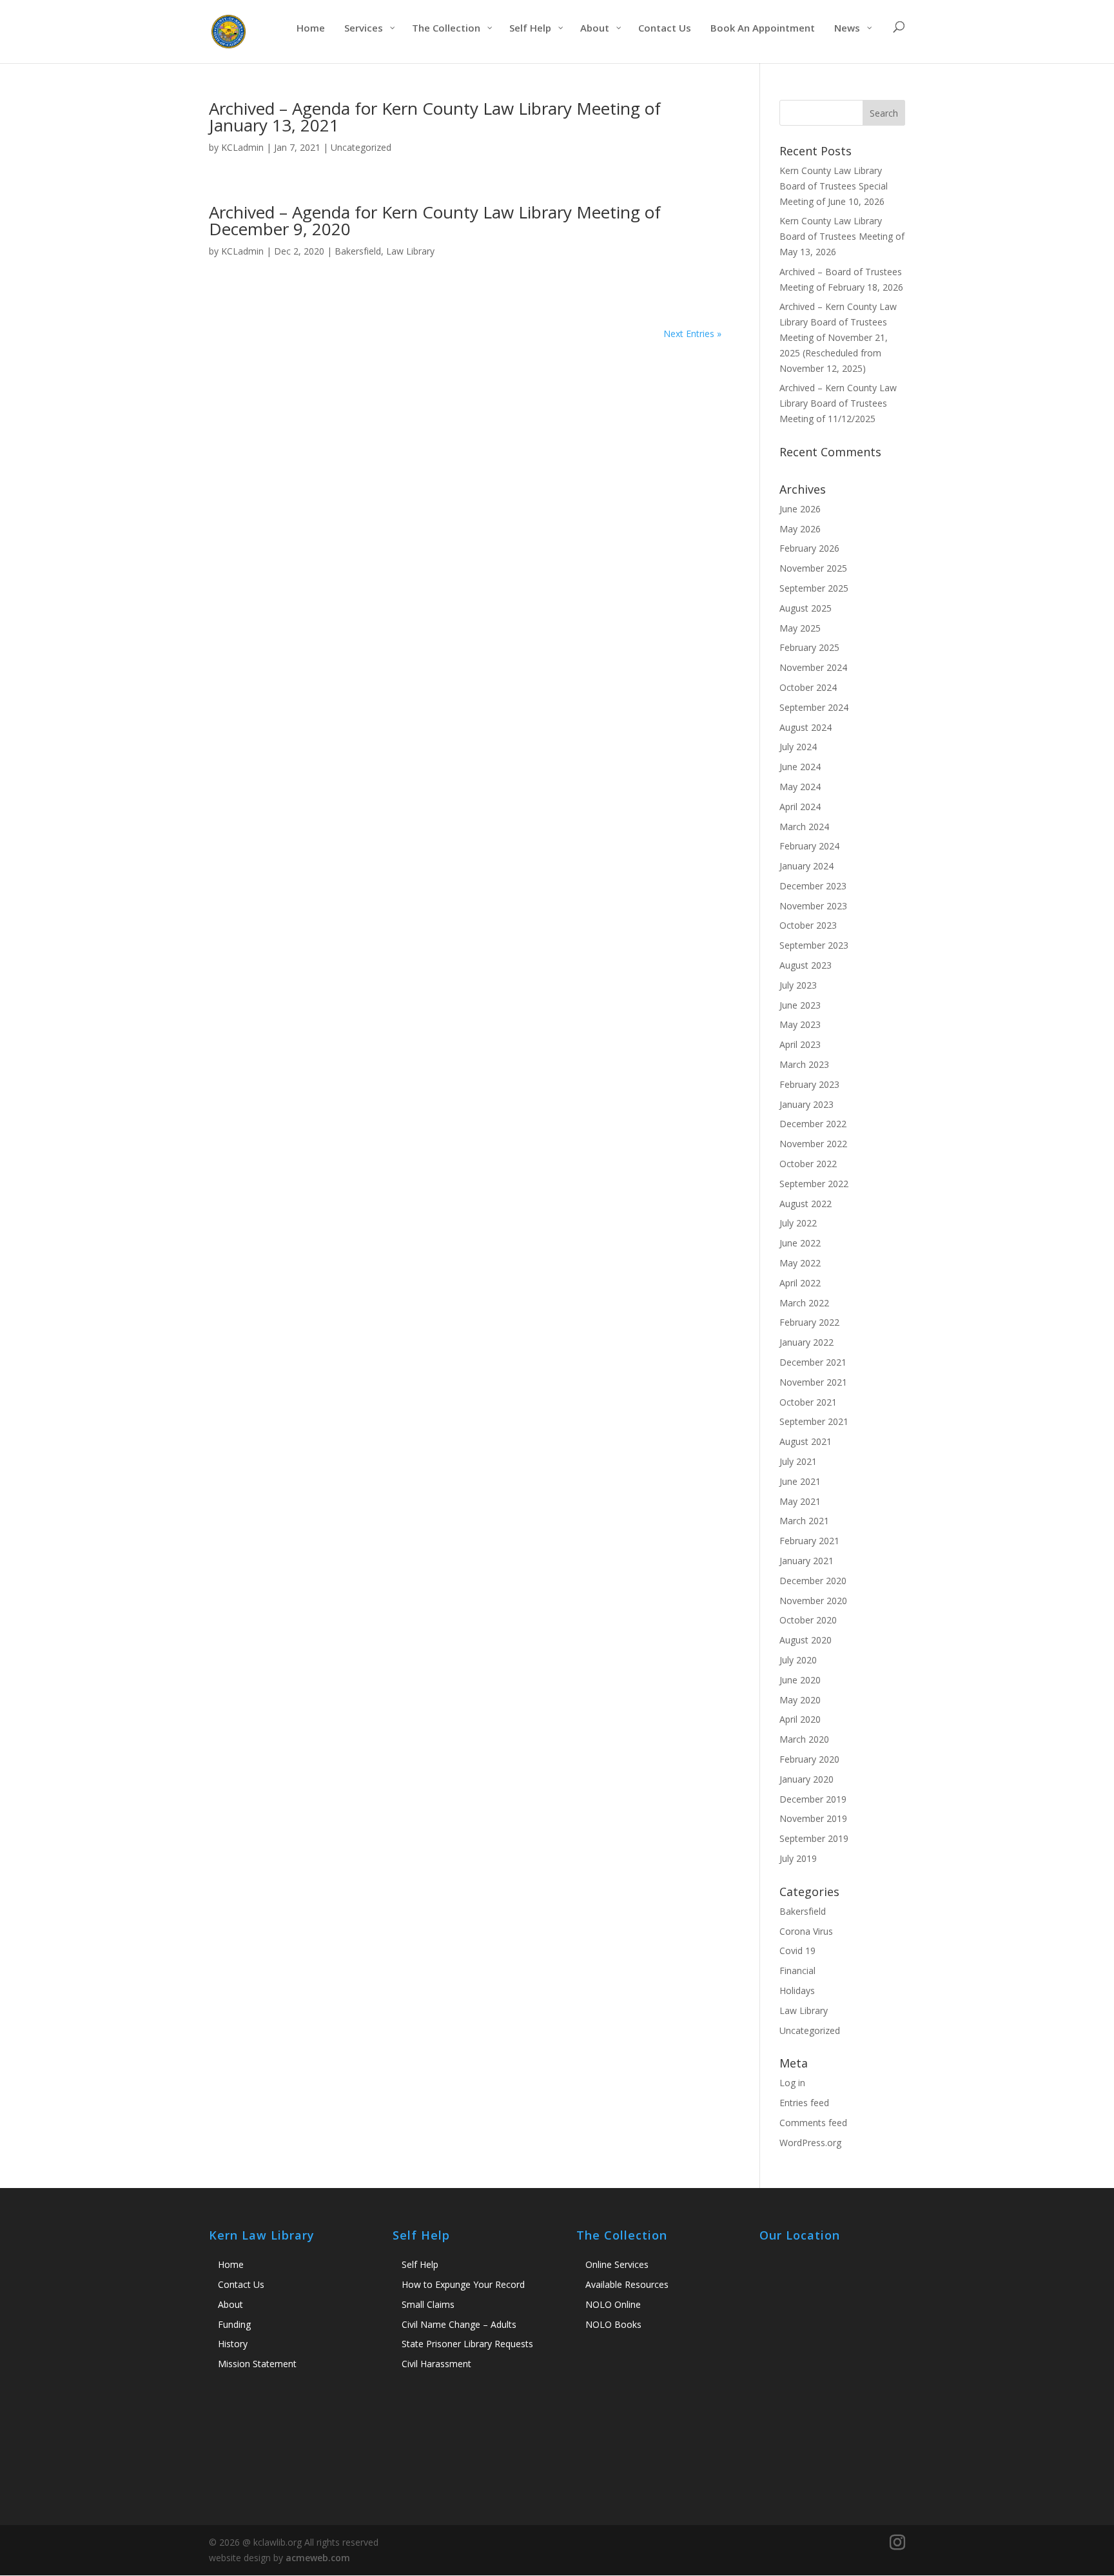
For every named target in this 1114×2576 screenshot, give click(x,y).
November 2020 (813, 1601)
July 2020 (798, 1660)
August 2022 (806, 1204)
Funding (234, 2324)
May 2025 (800, 628)
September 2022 (814, 1184)
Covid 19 (797, 1951)
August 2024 (806, 727)
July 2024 (798, 747)
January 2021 (806, 1561)
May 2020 (800, 1700)
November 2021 (813, 1382)
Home (231, 2264)
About (230, 2304)
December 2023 (813, 886)
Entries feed (804, 2103)
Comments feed (813, 2123)
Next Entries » (692, 334)
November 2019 (813, 1818)
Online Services (617, 2264)
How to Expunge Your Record (463, 2284)
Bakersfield (358, 251)
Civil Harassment (436, 2364)
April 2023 (800, 1044)
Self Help (420, 2264)
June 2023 (800, 1005)
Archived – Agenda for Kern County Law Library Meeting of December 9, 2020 (435, 220)
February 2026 (809, 548)
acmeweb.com (318, 2558)
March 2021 (804, 1521)
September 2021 (814, 1421)
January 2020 (806, 1779)
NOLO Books (613, 2324)
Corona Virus (806, 1931)
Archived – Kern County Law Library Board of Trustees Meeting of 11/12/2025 (838, 403)
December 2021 (813, 1362)
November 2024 (813, 667)
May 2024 (800, 787)
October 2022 (808, 1164)
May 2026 (800, 529)
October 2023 (808, 925)
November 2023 (813, 906)
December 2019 (813, 1799)
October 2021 (808, 1402)
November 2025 (813, 568)
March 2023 (804, 1064)
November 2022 (813, 1144)
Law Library (410, 251)
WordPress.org (810, 2143)
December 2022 (813, 1124)
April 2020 (800, 1719)
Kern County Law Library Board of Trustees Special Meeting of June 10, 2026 (834, 186)
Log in (792, 2083)
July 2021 (798, 1461)
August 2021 (806, 1441)
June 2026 (800, 509)
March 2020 (804, 1739)
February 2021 (809, 1541)
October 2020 (808, 1620)
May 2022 (800, 1263)
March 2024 (804, 827)
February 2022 (809, 1322)
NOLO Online (613, 2304)
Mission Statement (257, 2364)
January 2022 (806, 1342)
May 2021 (800, 1501)
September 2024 (814, 707)
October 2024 (808, 687)
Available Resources (627, 2284)
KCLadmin (242, 147)
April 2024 (800, 807)
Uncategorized (361, 147)
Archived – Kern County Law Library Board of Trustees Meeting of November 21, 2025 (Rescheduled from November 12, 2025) (838, 337)
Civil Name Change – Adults (459, 2324)
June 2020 (800, 1680)
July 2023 (798, 985)
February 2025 (809, 647)
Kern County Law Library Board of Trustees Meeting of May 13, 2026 (842, 236)
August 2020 (806, 1640)
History (233, 2344)
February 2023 (809, 1084)
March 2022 (804, 1303)
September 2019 (814, 1838)
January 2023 (806, 1104)
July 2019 (798, 1858)
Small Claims (428, 2304)
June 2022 (800, 1243)
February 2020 (809, 1759)
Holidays (797, 1990)
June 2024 (800, 767)
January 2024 (806, 866)
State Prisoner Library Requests (467, 2344)
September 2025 (814, 588)
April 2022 (800, 1283)
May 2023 (800, 1024)
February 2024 (809, 846)
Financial (797, 1971)
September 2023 (814, 945)
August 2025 (806, 608)
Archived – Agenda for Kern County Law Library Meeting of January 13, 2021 (435, 117)
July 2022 (798, 1223)
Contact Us (241, 2284)
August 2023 (806, 965)
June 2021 (800, 1481)
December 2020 (813, 1581)
